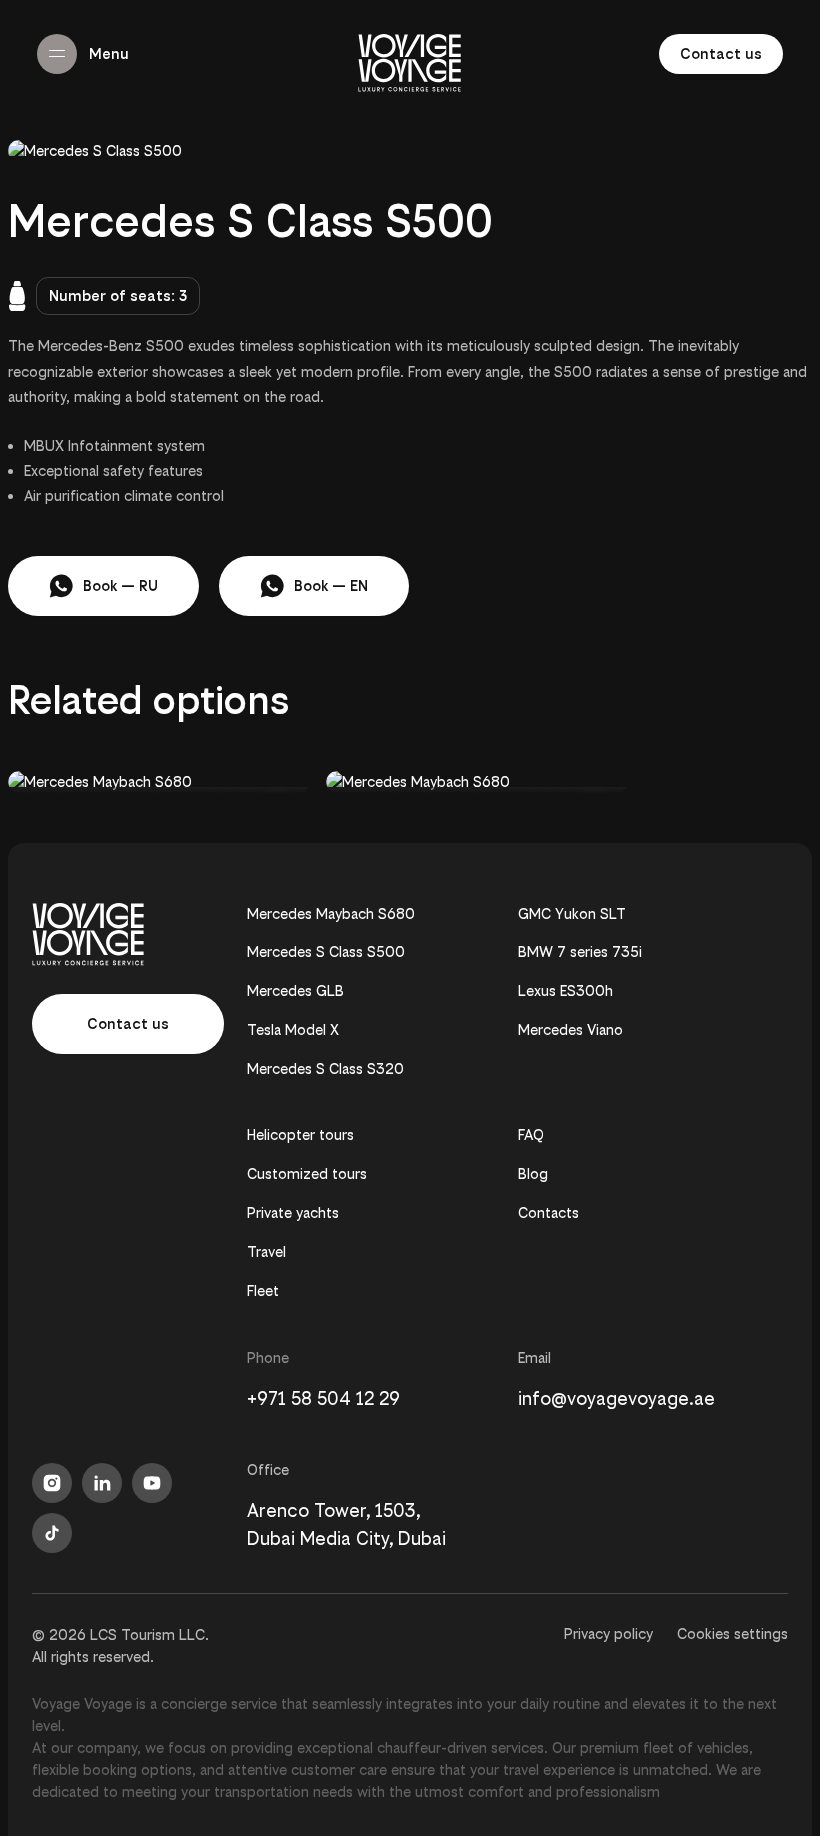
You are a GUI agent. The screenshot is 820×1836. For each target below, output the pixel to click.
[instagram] (52, 1483)
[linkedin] (102, 1483)
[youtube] (152, 1483)
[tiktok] (52, 1533)
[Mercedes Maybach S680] (159, 782)
